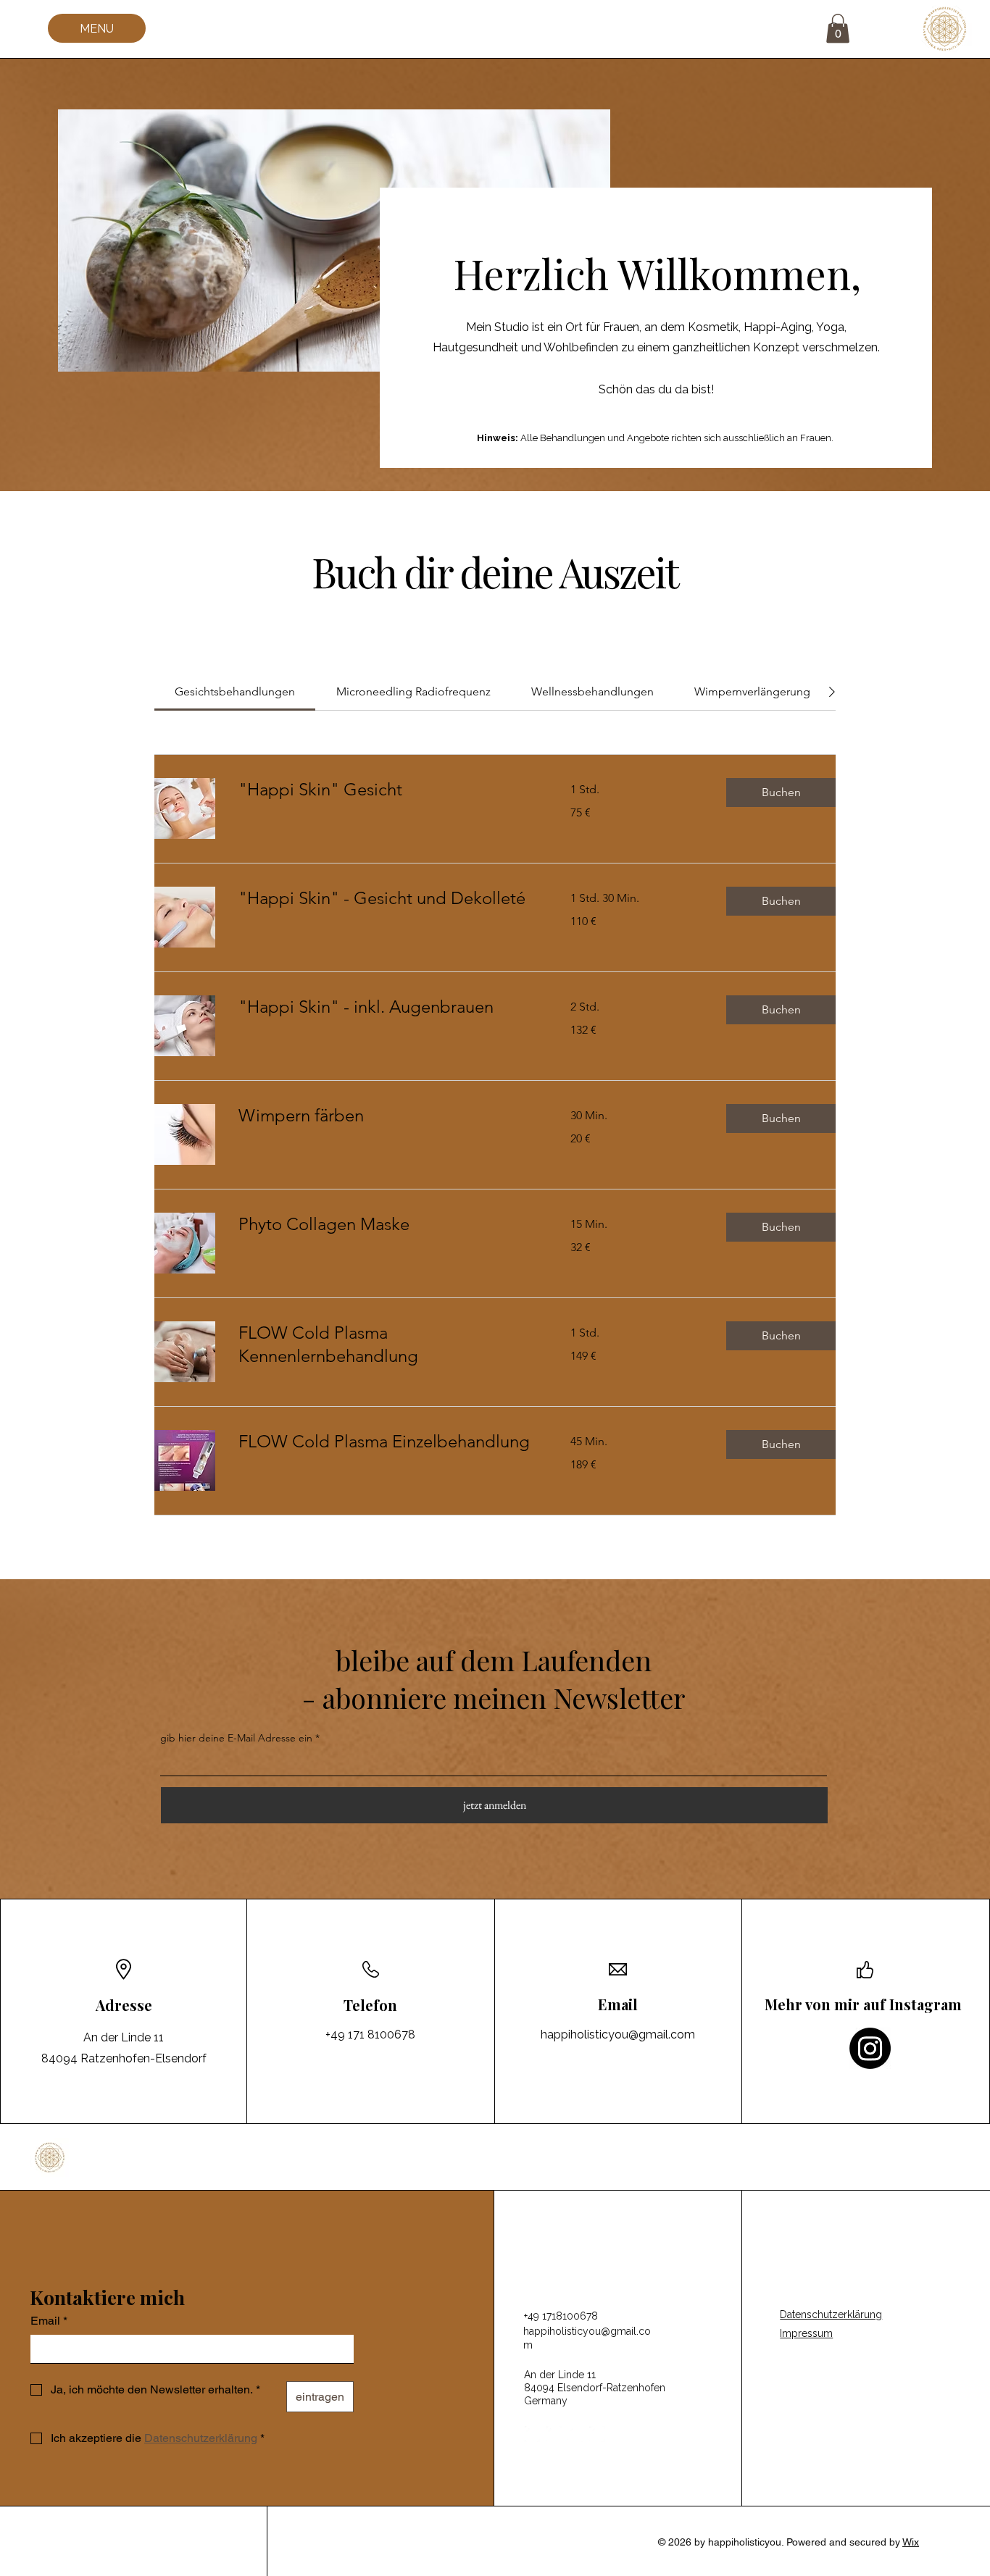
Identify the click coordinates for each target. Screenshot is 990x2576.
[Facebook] (532, 2434)
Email (49, 2321)
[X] (575, 2434)
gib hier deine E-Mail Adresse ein (236, 1738)
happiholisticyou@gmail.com (618, 2035)
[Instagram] (870, 2048)
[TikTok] (597, 2434)
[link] (235, 691)
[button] (838, 29)
